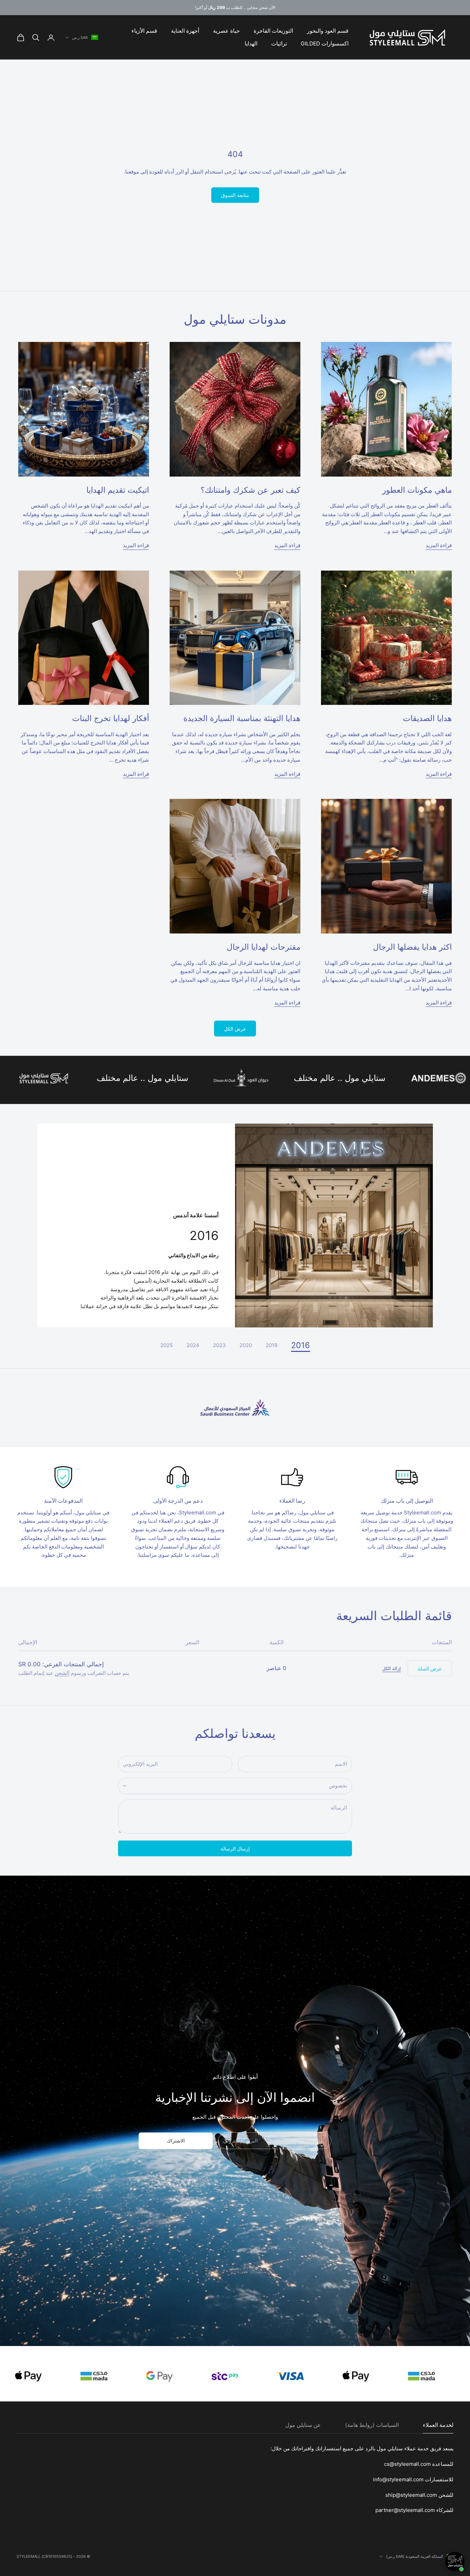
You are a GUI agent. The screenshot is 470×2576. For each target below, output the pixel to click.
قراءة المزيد (439, 545)
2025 (167, 1345)
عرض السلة (430, 1668)
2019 (271, 1345)
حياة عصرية (226, 31)
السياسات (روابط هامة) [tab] (372, 2425)
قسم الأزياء (144, 31)
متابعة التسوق (235, 195)
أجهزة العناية (185, 31)
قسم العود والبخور (328, 31)
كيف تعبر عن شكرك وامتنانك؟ (250, 490)
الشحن (62, 1673)
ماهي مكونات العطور (417, 490)
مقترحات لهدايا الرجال (264, 947)
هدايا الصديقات (427, 718)
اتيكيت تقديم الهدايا (118, 490)
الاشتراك (176, 2141)
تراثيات (279, 44)
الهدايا (251, 44)
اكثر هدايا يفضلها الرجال (412, 947)
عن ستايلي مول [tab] (303, 2425)
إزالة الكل (392, 1668)
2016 (301, 1345)
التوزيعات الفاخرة (273, 31)
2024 (193, 1345)
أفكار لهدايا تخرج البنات (111, 718)
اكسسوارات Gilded (325, 44)
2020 (246, 1345)
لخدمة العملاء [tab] (438, 2425)
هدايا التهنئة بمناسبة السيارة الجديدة (242, 718)
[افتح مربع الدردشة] (455, 2562)
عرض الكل (235, 1029)
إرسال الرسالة (235, 1849)
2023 (219, 1345)
